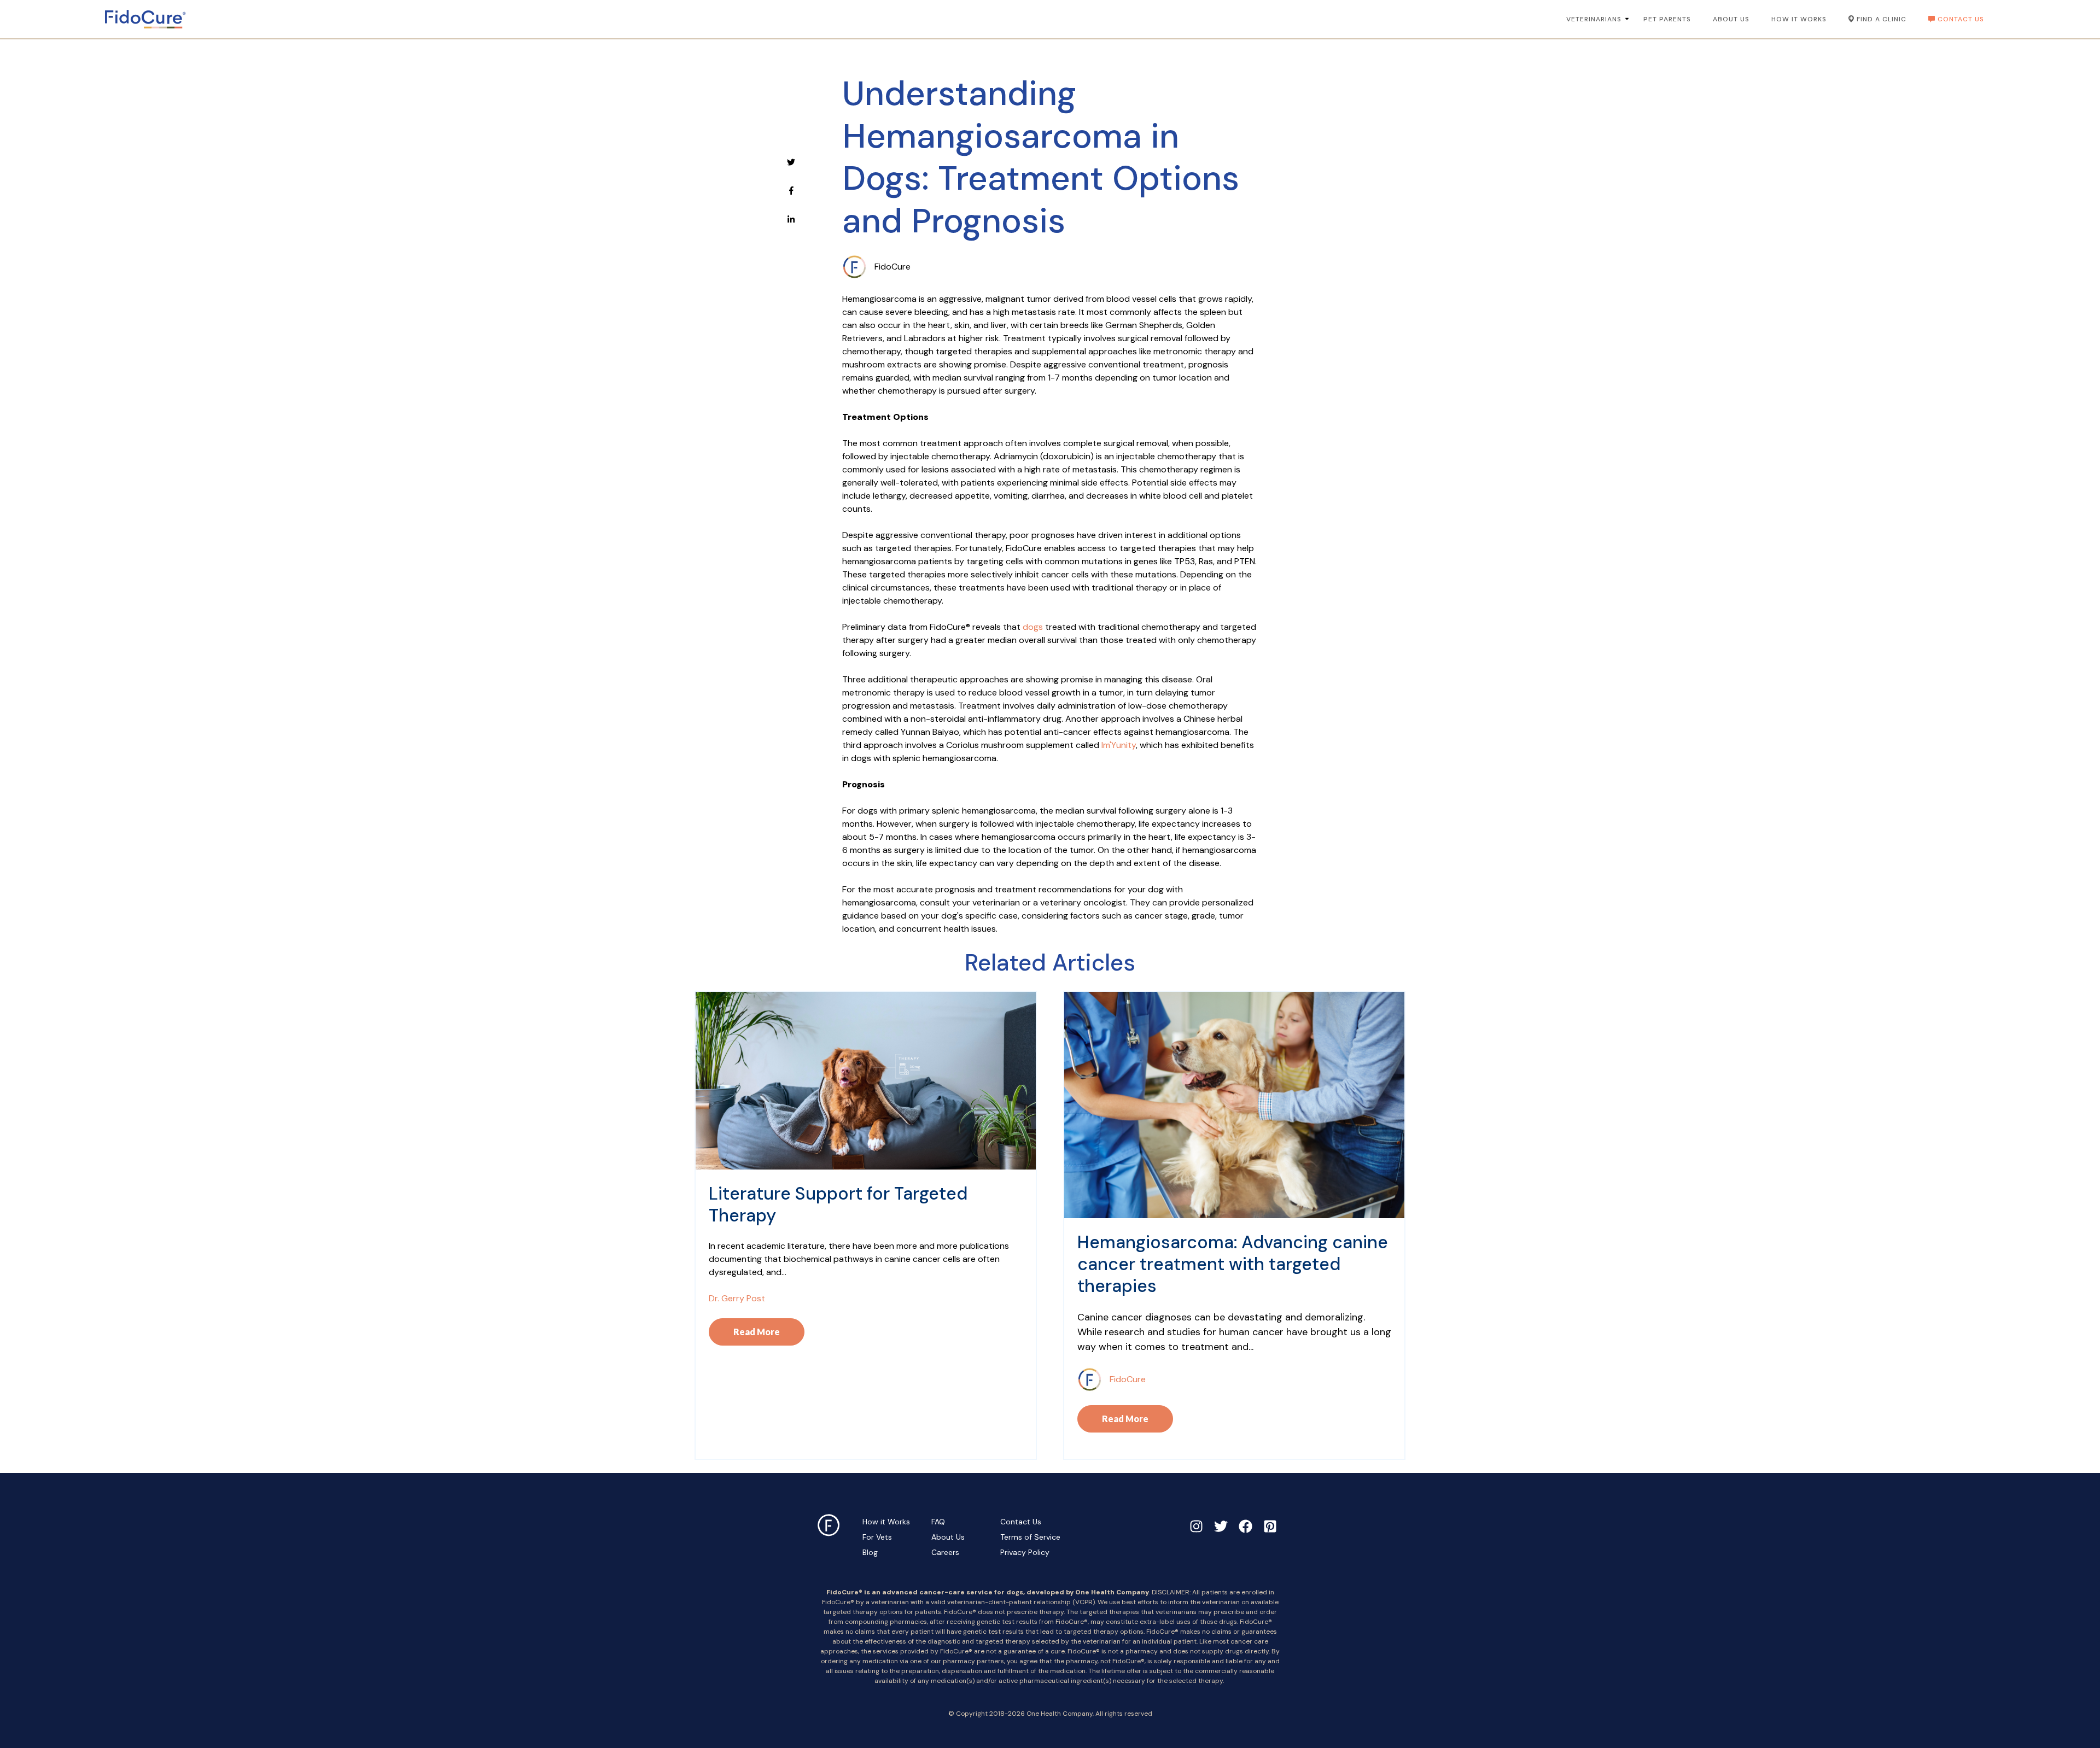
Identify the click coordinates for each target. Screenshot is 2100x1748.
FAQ (938, 1522)
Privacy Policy (1025, 1552)
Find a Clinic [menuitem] (1882, 19)
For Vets (877, 1537)
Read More (757, 1332)
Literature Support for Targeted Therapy (838, 1205)
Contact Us (1021, 1522)
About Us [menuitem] (1731, 19)
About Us (948, 1537)
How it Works (886, 1522)
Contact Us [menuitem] (1961, 19)
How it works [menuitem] (1799, 19)
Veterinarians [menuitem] (1594, 19)
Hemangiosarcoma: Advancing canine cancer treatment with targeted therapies (1233, 1264)
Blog (870, 1552)
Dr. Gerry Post (737, 1298)
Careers (945, 1552)
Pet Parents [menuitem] (1667, 19)
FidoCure (892, 267)
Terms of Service (1030, 1537)
